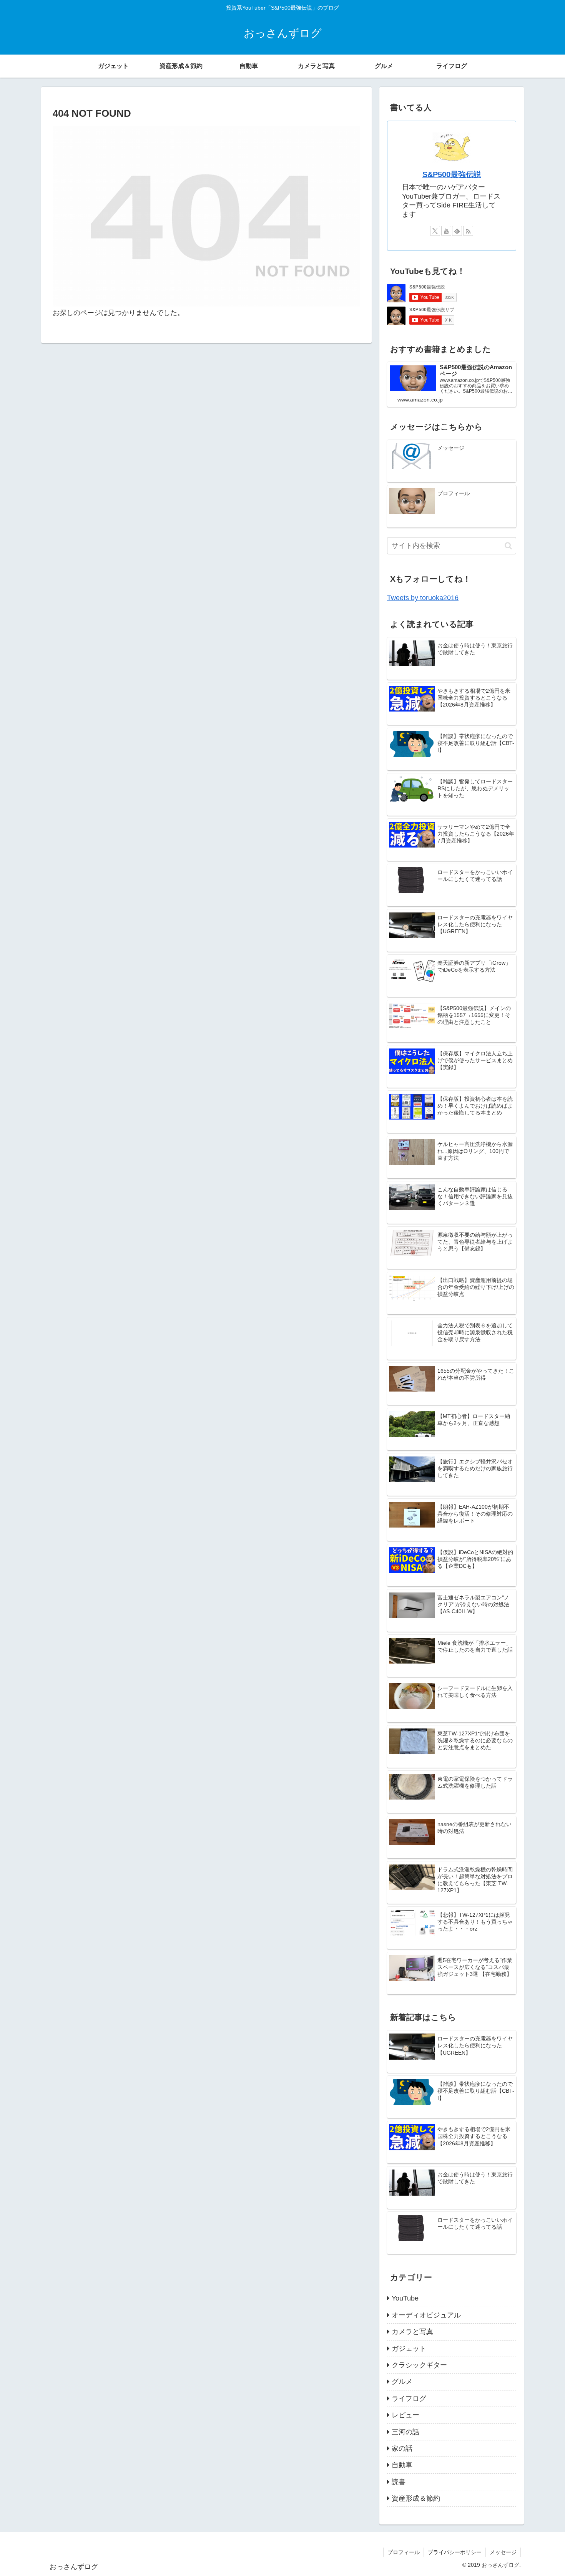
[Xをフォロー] (435, 231)
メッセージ (503, 2552)
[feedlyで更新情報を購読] (457, 231)
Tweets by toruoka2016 (423, 598)
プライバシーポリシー (455, 2552)
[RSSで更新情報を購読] (468, 231)
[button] (508, 546)
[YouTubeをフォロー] (446, 231)
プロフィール (404, 2552)
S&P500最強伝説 (452, 174)
